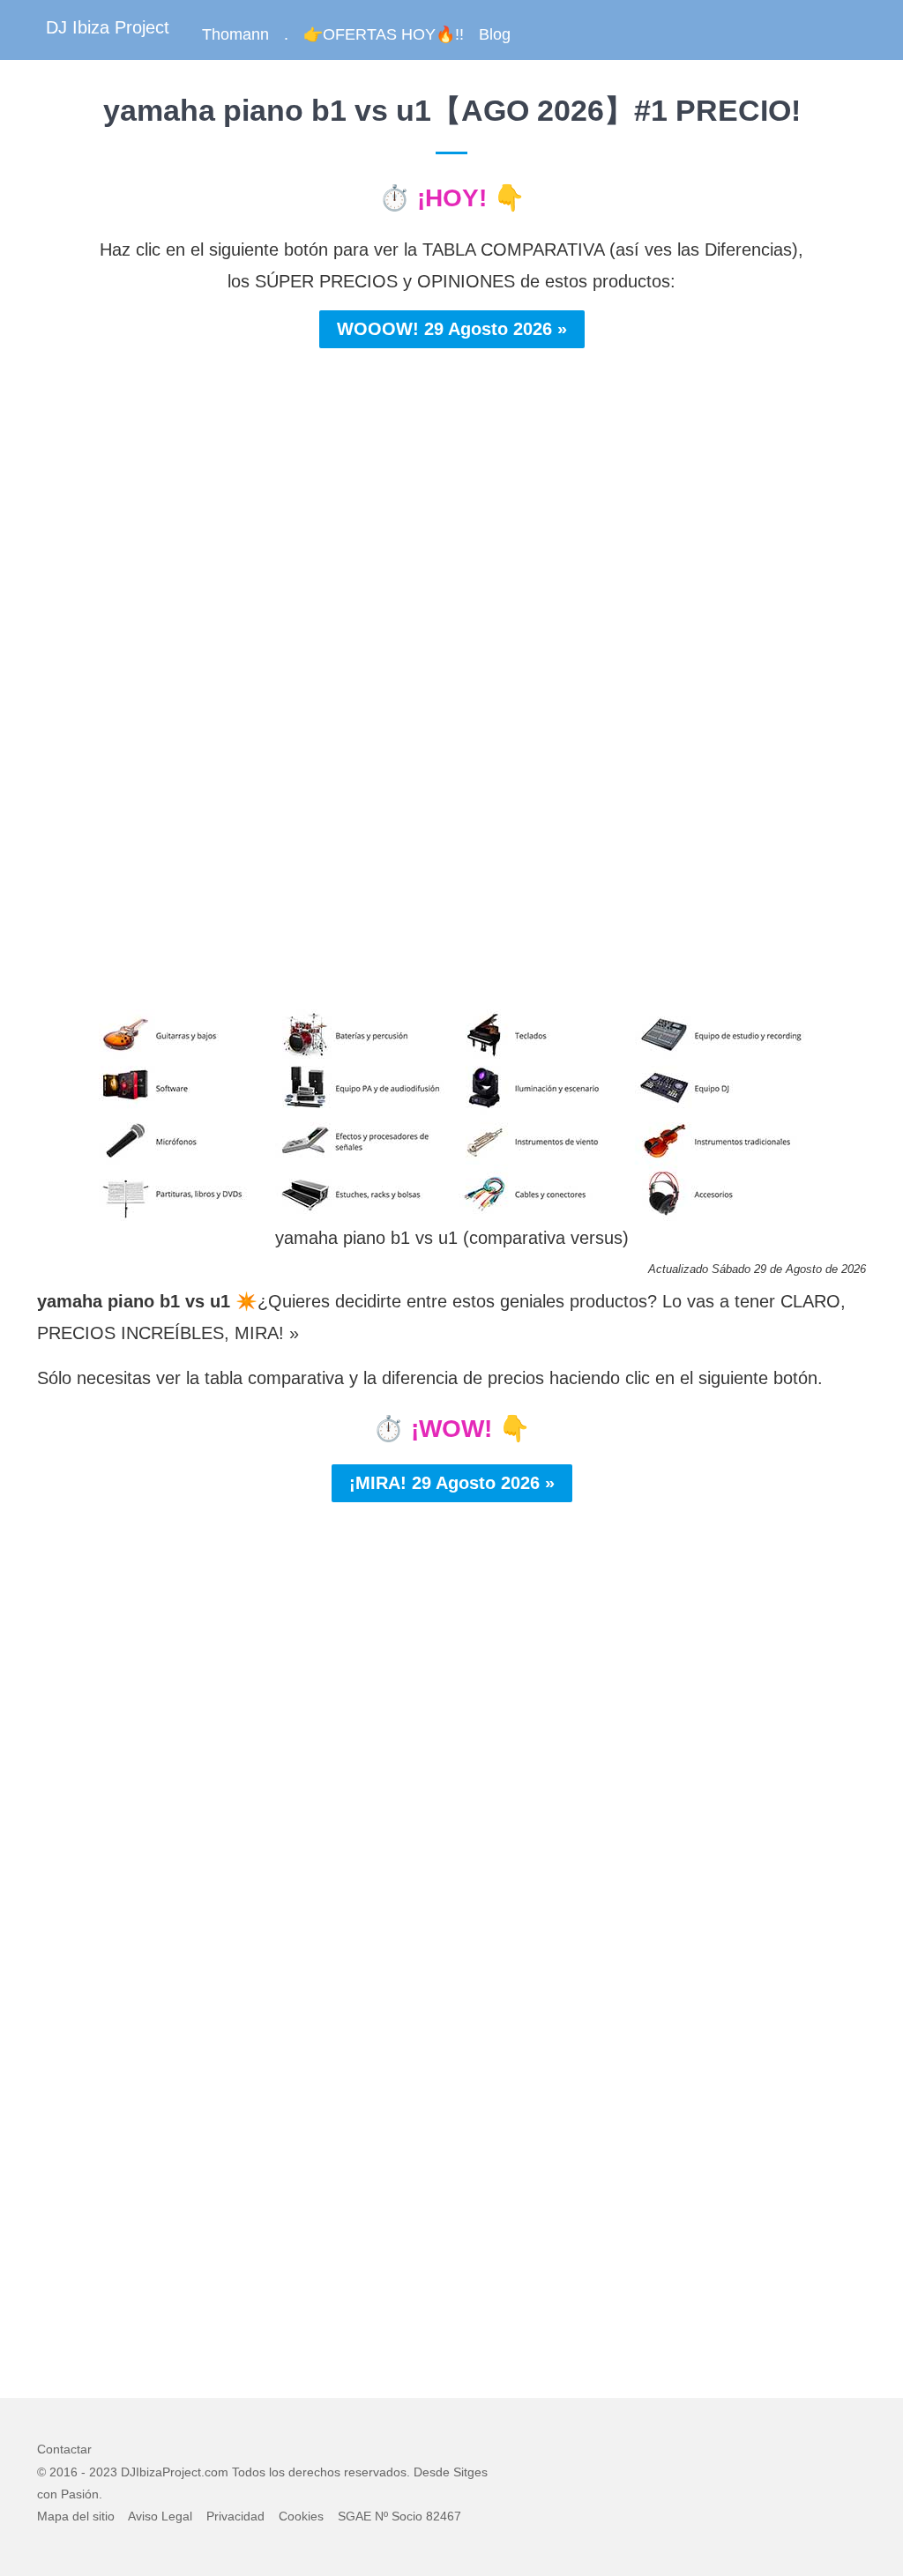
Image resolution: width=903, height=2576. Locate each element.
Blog (495, 34)
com (216, 2472)
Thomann (235, 34)
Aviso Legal (160, 2516)
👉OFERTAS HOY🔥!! (384, 34)
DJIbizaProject (161, 2472)
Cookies (301, 2516)
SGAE (354, 2516)
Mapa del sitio (76, 2516)
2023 (103, 2472)
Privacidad (235, 2516)
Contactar (64, 2449)
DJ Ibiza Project (108, 27)
